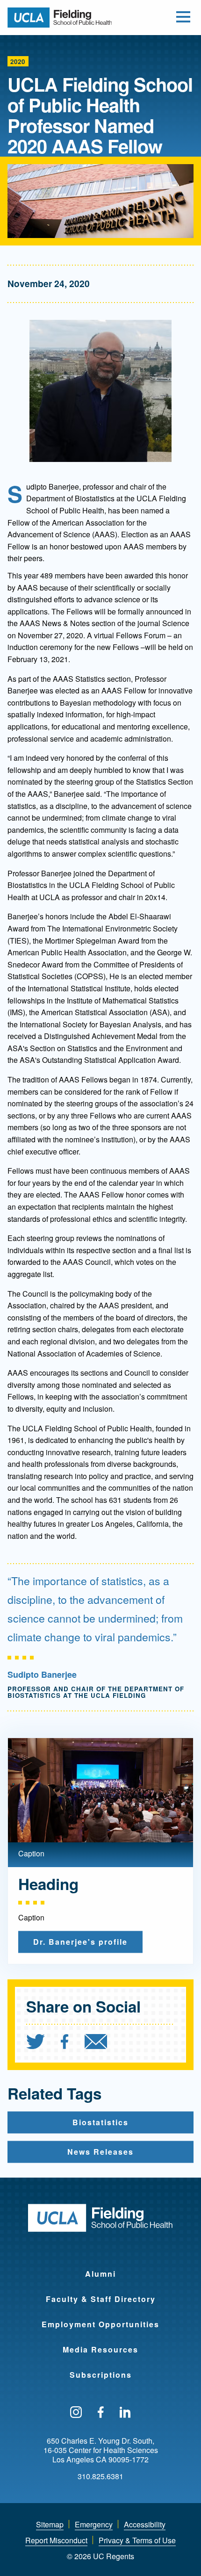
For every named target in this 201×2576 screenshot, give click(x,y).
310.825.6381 (100, 2476)
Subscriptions (101, 2375)
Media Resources (100, 2349)
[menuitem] (43, 2043)
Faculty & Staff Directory (101, 2299)
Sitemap (50, 2524)
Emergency (94, 2524)
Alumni (100, 2274)
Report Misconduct (56, 2540)
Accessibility (145, 2524)
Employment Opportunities (100, 2324)
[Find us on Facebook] (101, 2413)
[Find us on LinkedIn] (125, 2413)
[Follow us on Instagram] (76, 2413)
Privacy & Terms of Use (137, 2540)
